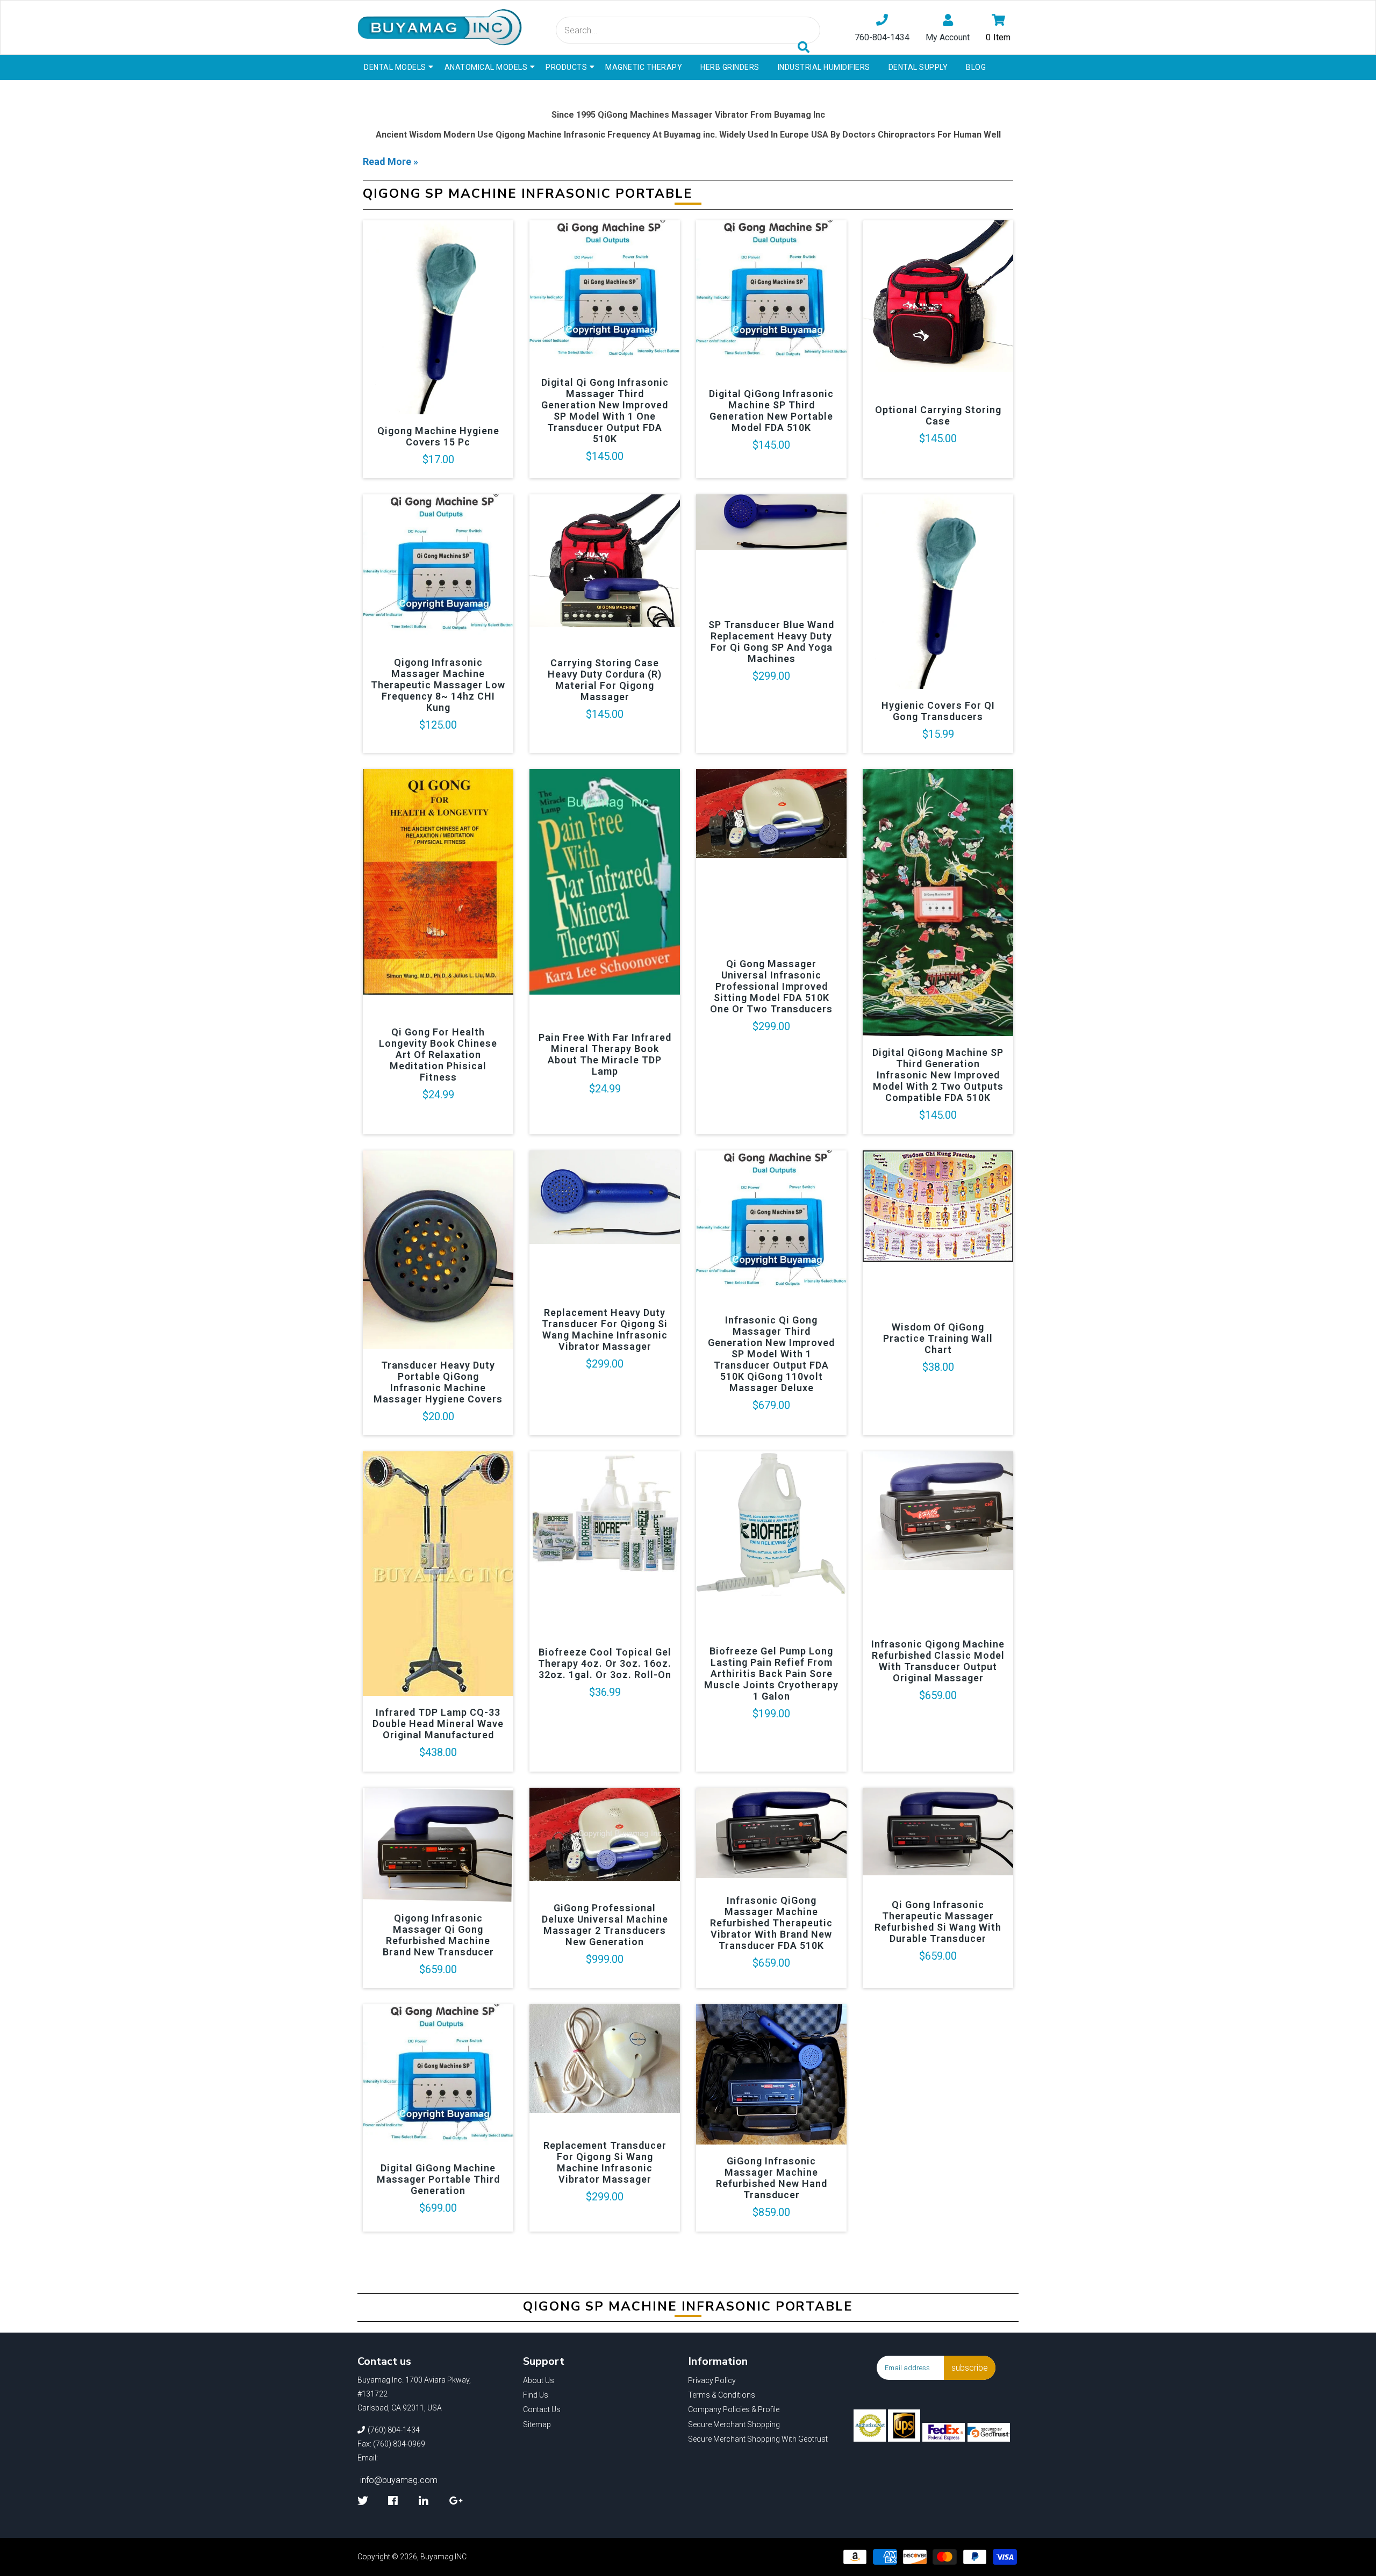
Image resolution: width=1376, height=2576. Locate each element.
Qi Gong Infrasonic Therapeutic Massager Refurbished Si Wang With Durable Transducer (938, 1922)
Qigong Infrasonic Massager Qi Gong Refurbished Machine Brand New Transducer (438, 1935)
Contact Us (542, 2409)
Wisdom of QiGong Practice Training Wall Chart (938, 1338)
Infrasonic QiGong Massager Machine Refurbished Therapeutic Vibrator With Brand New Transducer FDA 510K (771, 1923)
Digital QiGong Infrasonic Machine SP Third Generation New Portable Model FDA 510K (771, 411)
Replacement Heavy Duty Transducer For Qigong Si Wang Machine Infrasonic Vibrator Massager (605, 1329)
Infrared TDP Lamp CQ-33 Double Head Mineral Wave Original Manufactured (438, 1724)
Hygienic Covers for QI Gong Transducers (938, 711)
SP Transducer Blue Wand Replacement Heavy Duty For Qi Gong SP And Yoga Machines (771, 642)
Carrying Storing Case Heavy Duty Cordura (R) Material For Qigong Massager (605, 680)
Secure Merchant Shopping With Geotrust (758, 2439)
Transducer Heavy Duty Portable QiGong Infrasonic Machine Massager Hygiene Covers (438, 1382)
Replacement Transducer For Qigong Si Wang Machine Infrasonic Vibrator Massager (605, 2162)
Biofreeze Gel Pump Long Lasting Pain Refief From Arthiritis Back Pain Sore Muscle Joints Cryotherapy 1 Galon (771, 1674)
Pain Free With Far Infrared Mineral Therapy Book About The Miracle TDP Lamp (605, 1054)
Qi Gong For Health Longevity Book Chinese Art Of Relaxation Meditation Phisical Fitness (438, 1055)
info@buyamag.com (399, 2480)
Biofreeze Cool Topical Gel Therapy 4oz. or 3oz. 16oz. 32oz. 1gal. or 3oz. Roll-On (605, 1663)
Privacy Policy (712, 2380)
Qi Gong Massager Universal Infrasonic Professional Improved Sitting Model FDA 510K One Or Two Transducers (771, 986)
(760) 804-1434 (394, 2430)
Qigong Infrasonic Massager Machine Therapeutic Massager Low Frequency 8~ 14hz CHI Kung (438, 685)
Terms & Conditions (722, 2395)
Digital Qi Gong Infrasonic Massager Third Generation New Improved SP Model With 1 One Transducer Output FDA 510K (605, 411)
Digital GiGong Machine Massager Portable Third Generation (438, 2179)
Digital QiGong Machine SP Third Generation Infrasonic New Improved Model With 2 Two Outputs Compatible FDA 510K (938, 1075)
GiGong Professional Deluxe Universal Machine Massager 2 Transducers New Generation (605, 1925)
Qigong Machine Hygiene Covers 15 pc (438, 436)
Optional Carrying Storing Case (938, 415)
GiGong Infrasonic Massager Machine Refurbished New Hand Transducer (772, 2178)
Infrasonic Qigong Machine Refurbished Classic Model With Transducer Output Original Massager (938, 1661)
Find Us (536, 2395)
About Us (539, 2380)
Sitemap (537, 2424)
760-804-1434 (882, 37)
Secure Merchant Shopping (734, 2424)
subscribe (970, 2368)
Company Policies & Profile (734, 2409)
